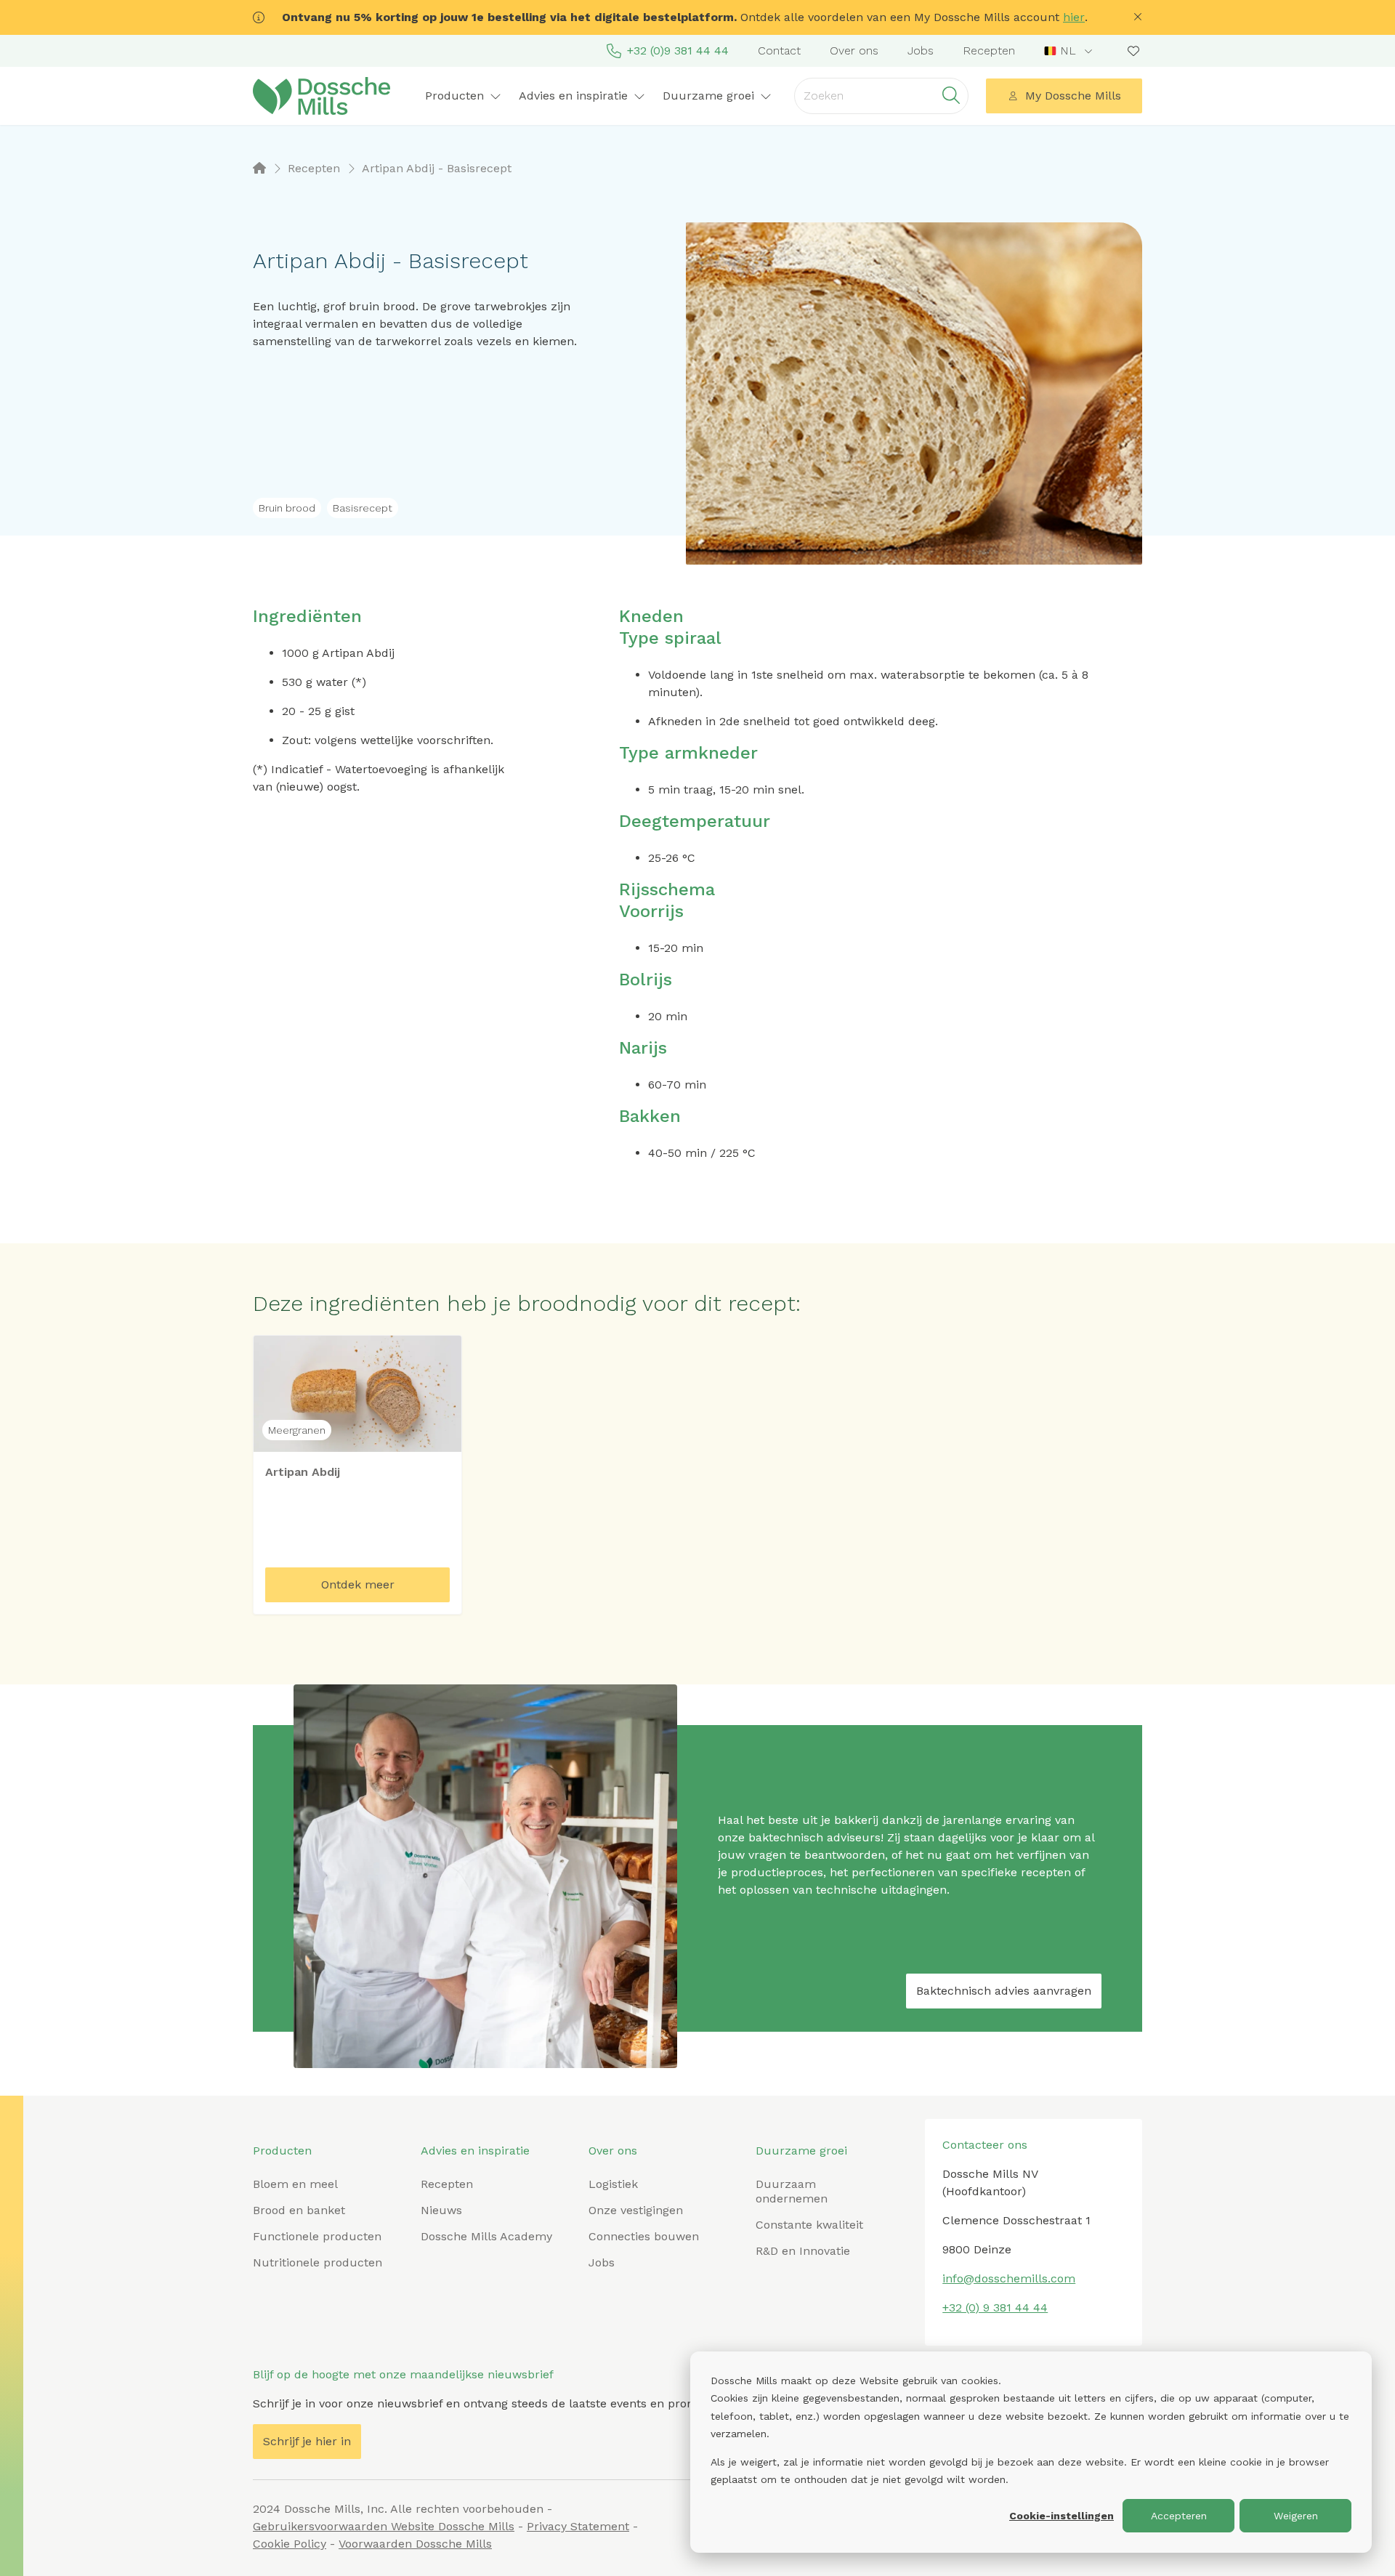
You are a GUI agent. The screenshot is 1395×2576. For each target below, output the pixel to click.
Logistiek (613, 2184)
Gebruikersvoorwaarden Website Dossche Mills (384, 2526)
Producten (282, 2151)
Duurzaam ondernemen (792, 2191)
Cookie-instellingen (1062, 2516)
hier (1074, 17)
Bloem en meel (295, 2184)
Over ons (854, 51)
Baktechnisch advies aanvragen (1004, 1991)
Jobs (921, 51)
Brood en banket (299, 2210)
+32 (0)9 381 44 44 (678, 51)
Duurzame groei (801, 2151)
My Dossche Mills (1073, 96)
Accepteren (1179, 2516)
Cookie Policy (290, 2544)
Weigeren (1296, 2516)
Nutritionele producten (318, 2262)
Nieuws (441, 2210)
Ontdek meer (358, 1584)
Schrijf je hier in (307, 2441)
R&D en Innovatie (803, 2251)
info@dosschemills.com (1009, 2278)
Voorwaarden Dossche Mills (415, 2544)
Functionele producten (317, 2236)
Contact (779, 51)
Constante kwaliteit (809, 2225)
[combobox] (1070, 51)
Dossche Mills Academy (486, 2236)
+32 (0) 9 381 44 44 (995, 2308)
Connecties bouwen (644, 2236)
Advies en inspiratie (475, 2151)
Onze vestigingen (636, 2210)
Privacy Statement (578, 2526)
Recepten (989, 51)
